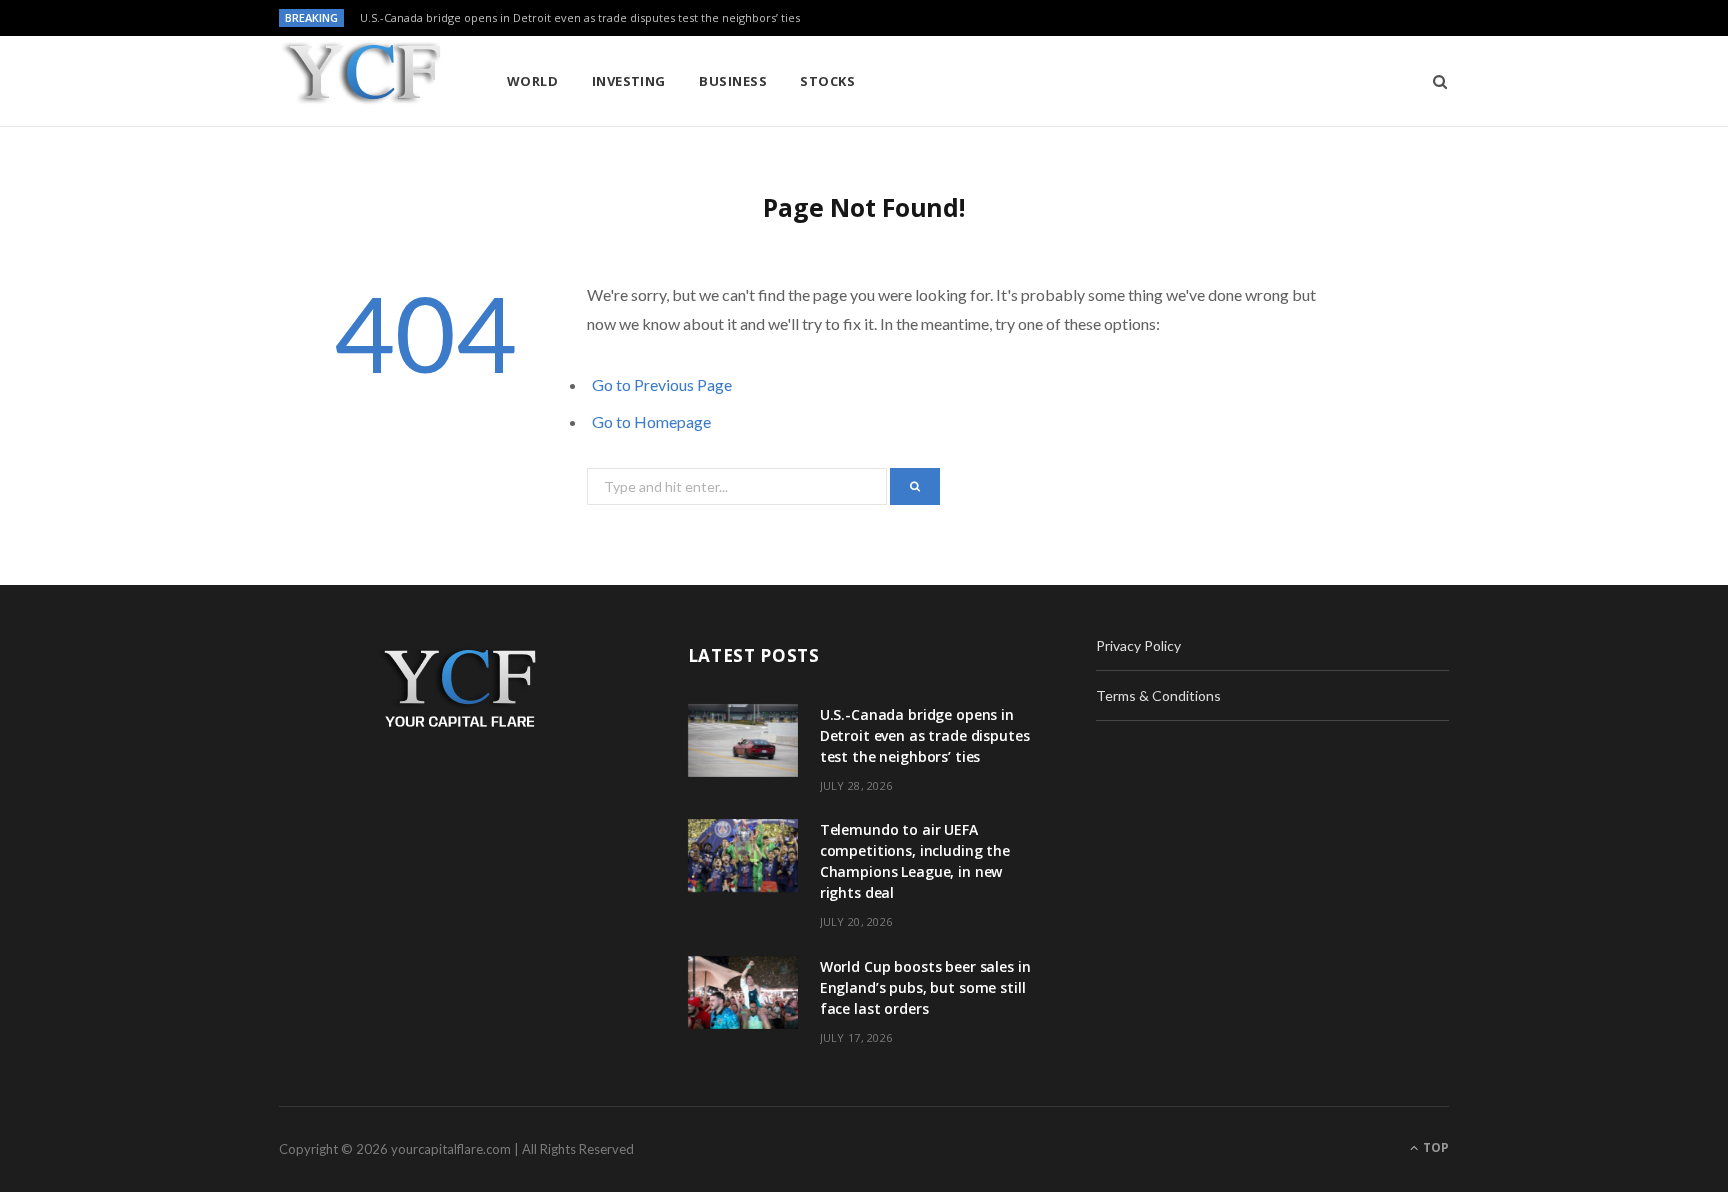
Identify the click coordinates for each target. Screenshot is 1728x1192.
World (532, 81)
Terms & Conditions (1158, 695)
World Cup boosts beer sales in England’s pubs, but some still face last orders (925, 987)
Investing (629, 81)
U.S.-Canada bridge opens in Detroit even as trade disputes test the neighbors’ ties (580, 18)
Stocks (827, 81)
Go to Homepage (651, 421)
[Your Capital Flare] (360, 82)
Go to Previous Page (662, 384)
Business (733, 81)
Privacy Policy (1138, 645)
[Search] (1433, 81)
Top (1434, 1147)
